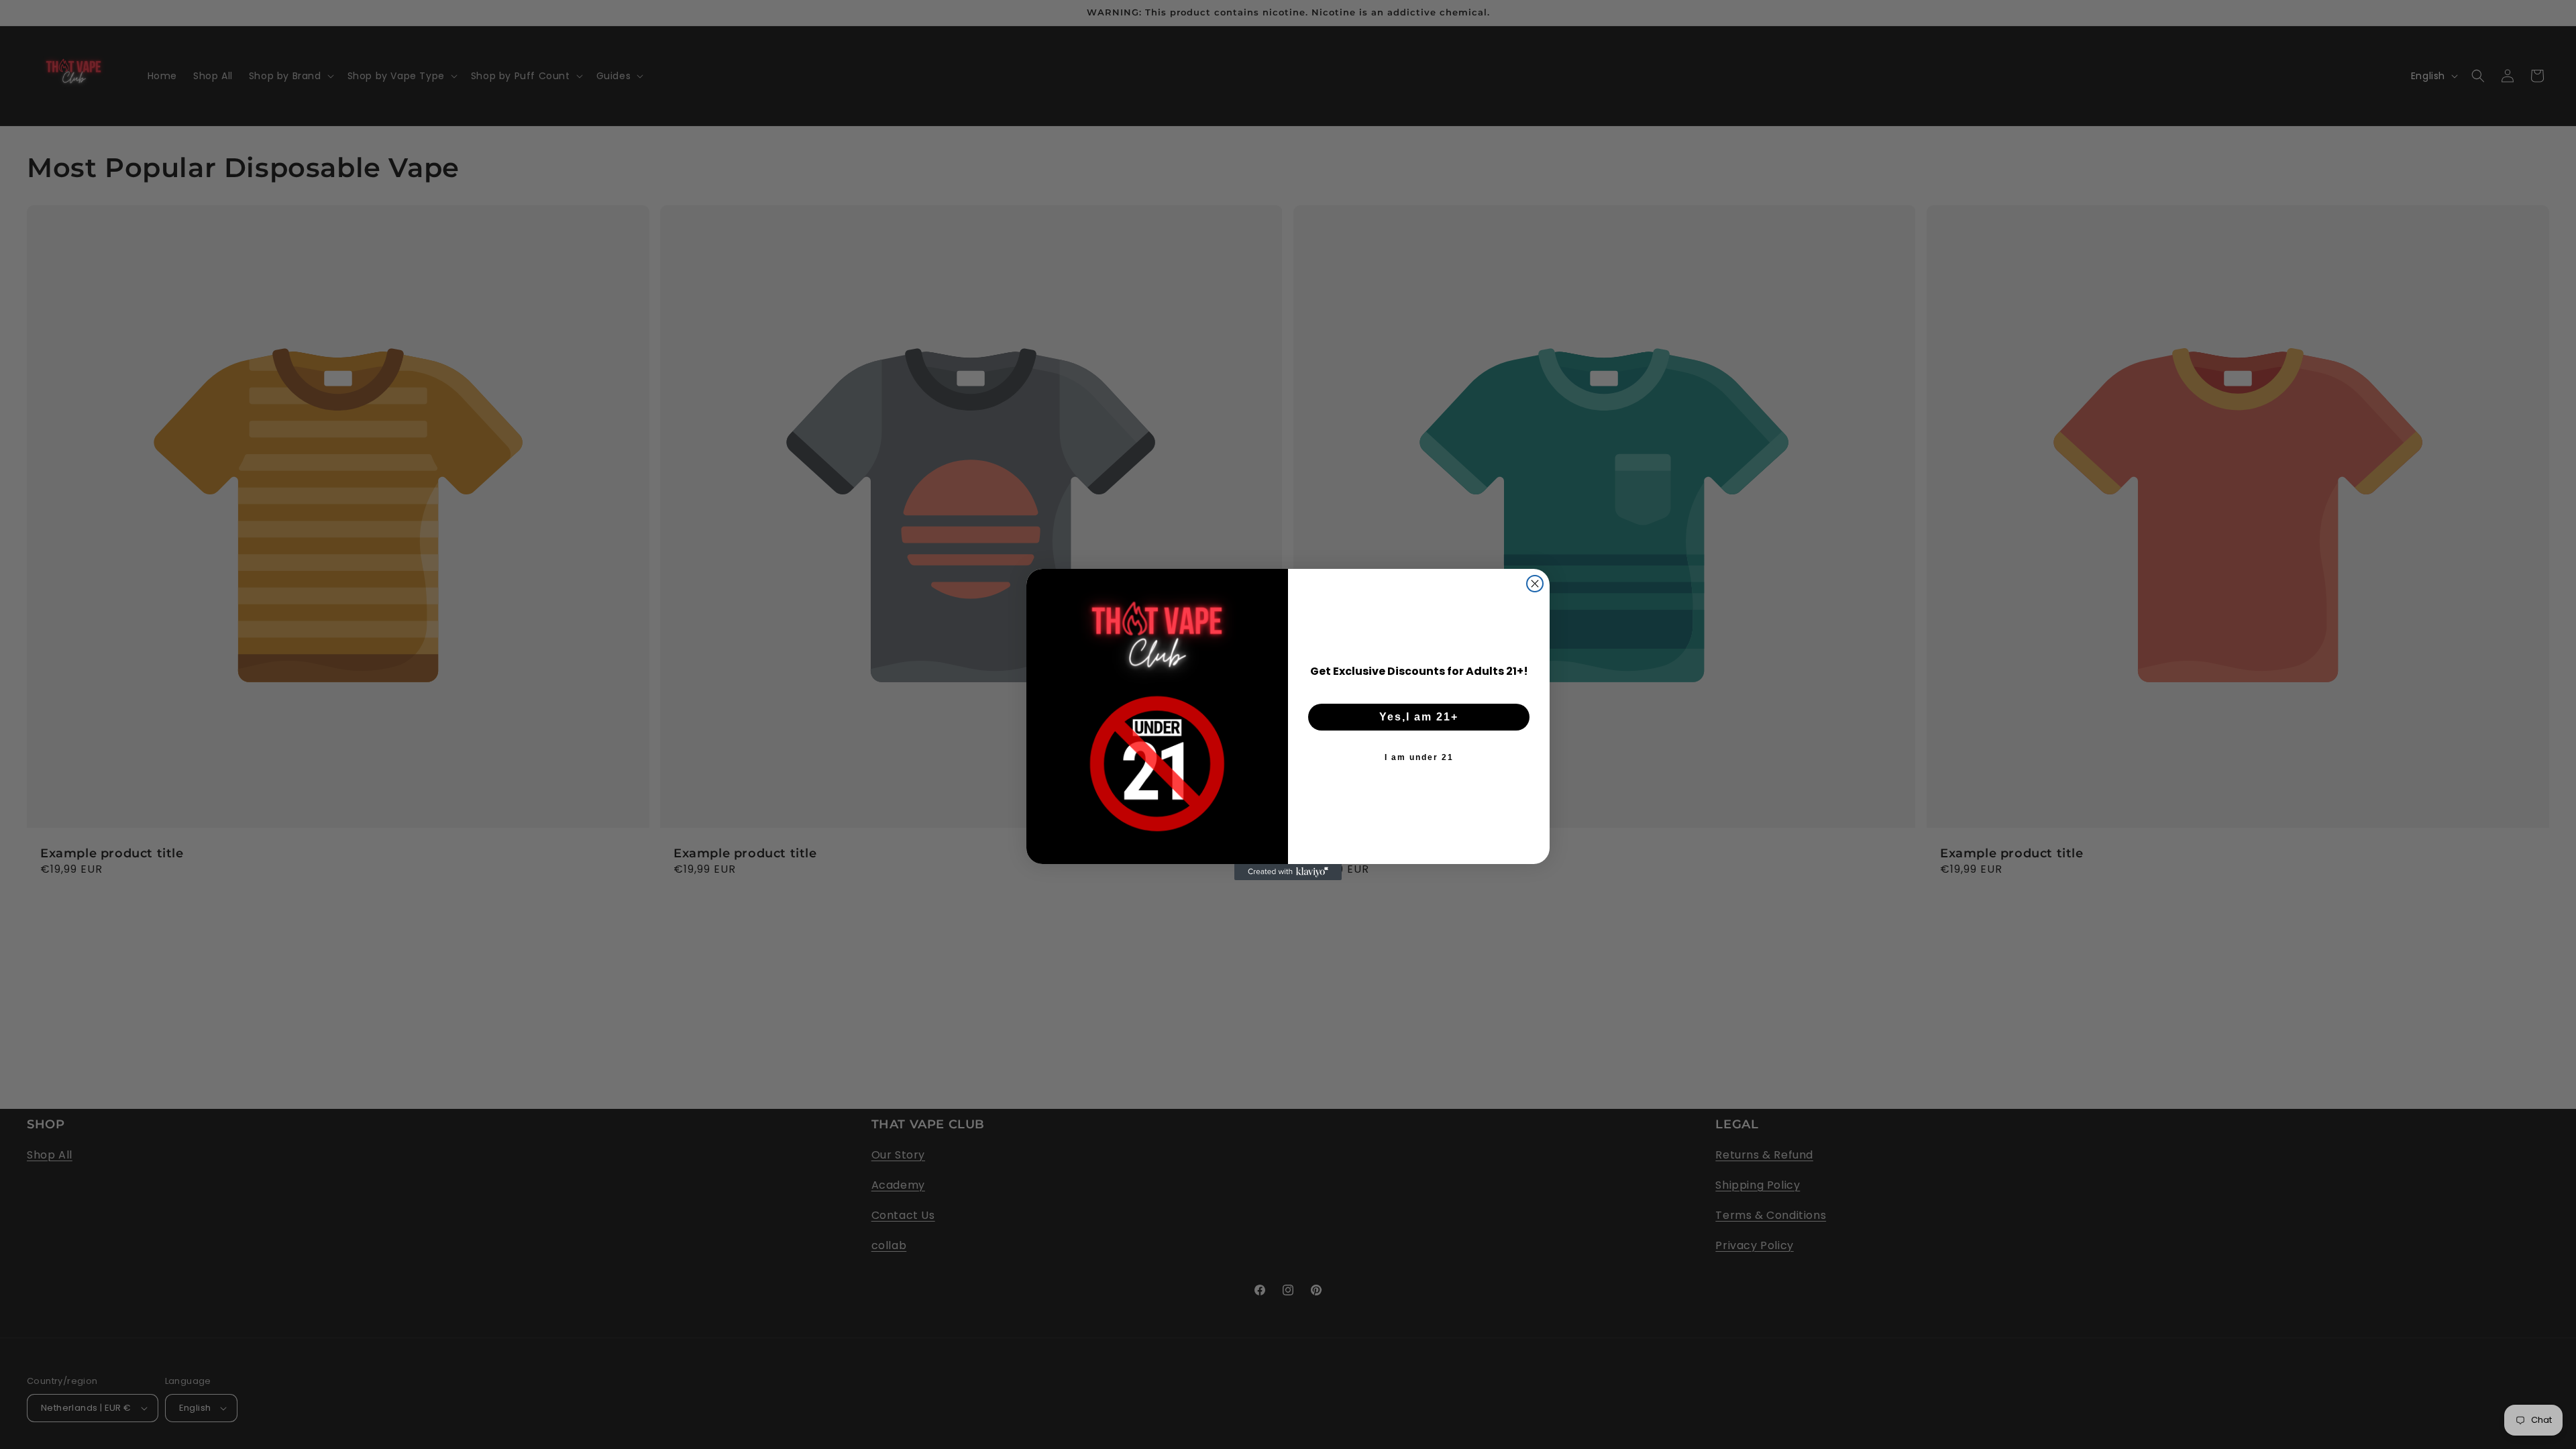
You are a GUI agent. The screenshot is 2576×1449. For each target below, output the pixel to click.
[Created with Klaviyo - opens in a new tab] (1288, 872)
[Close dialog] (1535, 584)
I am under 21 (1419, 757)
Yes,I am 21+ (1419, 717)
